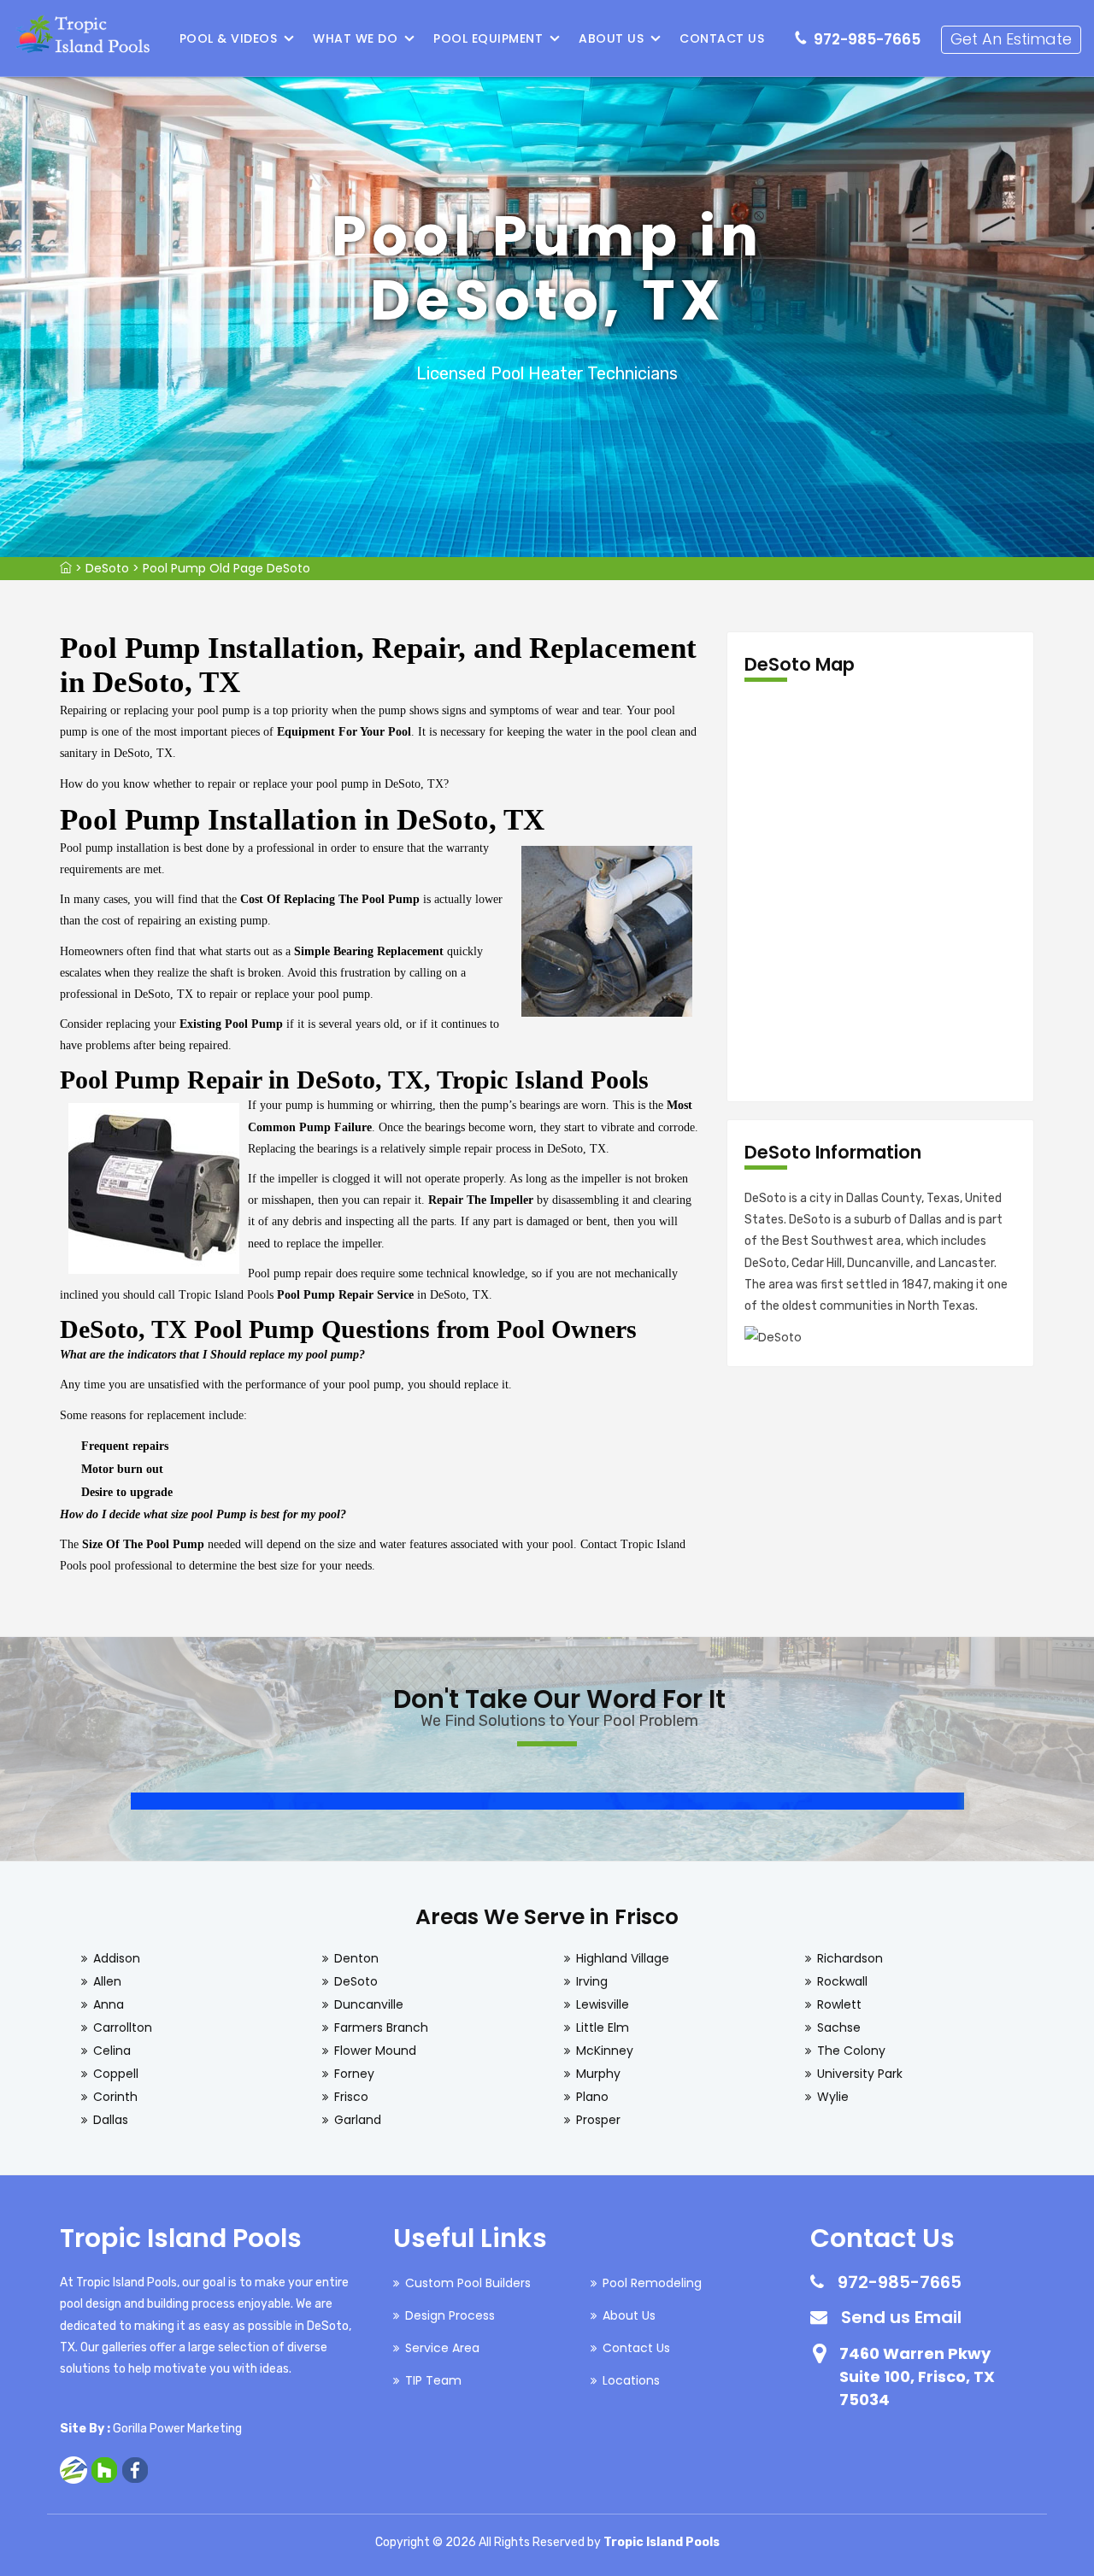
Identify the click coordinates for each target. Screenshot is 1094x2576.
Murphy (598, 2074)
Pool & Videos (229, 38)
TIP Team (433, 2380)
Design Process (450, 2315)
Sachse (839, 2027)
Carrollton (123, 2027)
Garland (358, 2120)
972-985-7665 (867, 39)
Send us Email (901, 2317)
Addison (117, 1958)
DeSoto (107, 568)
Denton (356, 1958)
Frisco (351, 2097)
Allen (107, 1981)
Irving (592, 1981)
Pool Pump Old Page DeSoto (226, 568)
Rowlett (839, 2004)
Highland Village (623, 1958)
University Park (860, 2074)
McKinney (605, 2051)
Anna (109, 2004)
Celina (112, 2051)
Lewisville (603, 2004)
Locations (631, 2380)
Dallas (111, 2120)
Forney (354, 2074)
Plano (592, 2097)
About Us (611, 38)
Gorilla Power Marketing (177, 2429)
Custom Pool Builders (468, 2283)
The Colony (851, 2051)
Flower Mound (375, 2051)
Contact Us (722, 38)
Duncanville (369, 2004)
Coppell (116, 2074)
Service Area (442, 2348)
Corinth (115, 2097)
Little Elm (603, 2027)
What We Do (355, 38)
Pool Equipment (488, 38)
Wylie (833, 2097)
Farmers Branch (381, 2027)
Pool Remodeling (652, 2283)
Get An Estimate (1011, 39)
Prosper (598, 2120)
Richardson (850, 1958)
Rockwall (842, 1981)
